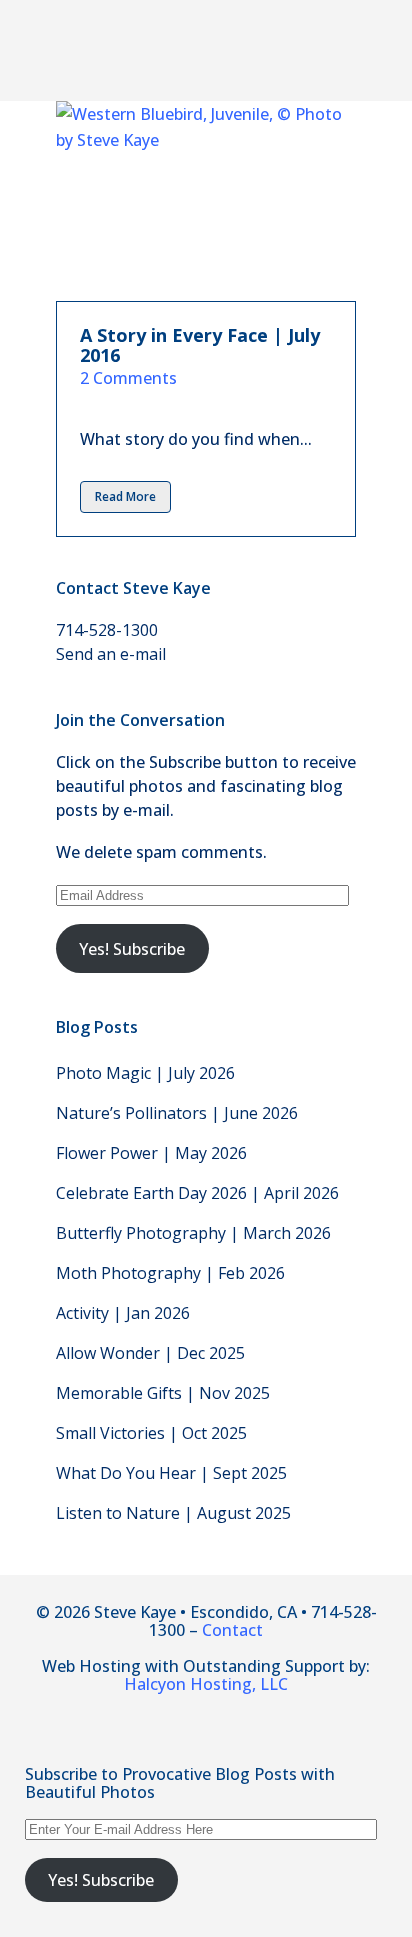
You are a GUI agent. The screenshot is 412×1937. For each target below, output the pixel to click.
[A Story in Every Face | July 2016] (206, 201)
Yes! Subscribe (132, 949)
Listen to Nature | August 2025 (173, 1513)
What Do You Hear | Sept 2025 (171, 1473)
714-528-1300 (107, 630)
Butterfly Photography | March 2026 (193, 1233)
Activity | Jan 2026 (123, 1313)
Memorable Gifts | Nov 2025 (163, 1393)
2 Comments (128, 378)
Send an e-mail (111, 654)
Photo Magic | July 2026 (145, 1073)
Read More (125, 496)
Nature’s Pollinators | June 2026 (177, 1113)
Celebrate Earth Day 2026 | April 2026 (197, 1193)
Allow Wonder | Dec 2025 (150, 1353)
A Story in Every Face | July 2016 (200, 345)
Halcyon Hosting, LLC (206, 1684)
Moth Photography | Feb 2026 (170, 1273)
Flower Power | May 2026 (151, 1153)
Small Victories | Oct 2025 (151, 1433)
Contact (232, 1630)
